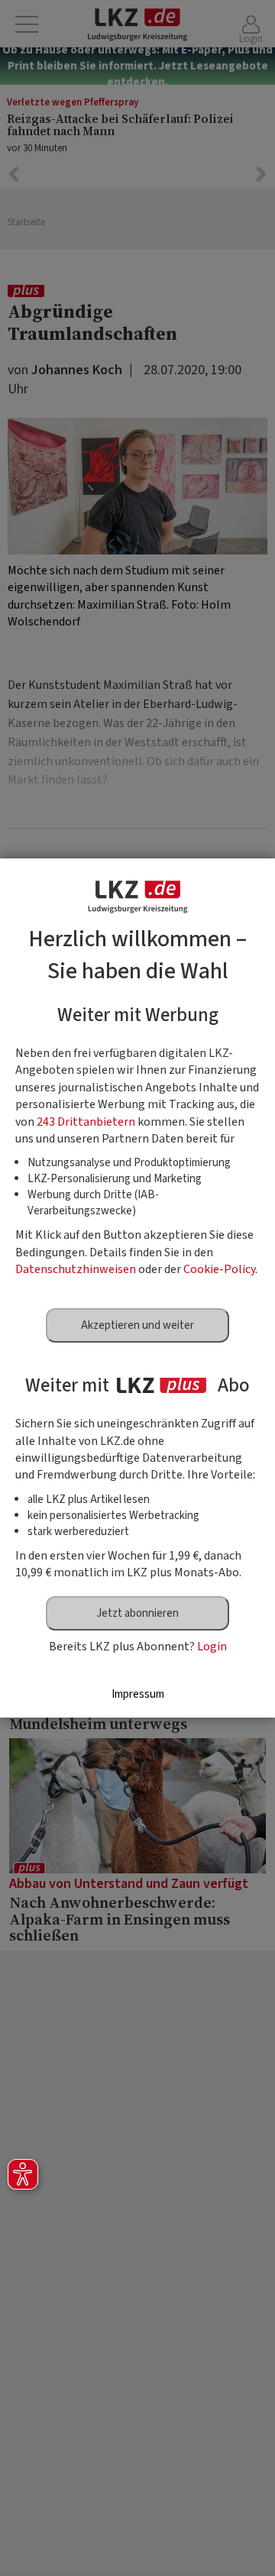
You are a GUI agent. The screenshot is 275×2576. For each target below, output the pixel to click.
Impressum (138, 1694)
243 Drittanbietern (86, 1122)
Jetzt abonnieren (137, 1613)
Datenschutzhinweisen (76, 1269)
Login (212, 1647)
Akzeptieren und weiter (137, 1325)
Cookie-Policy (219, 1269)
